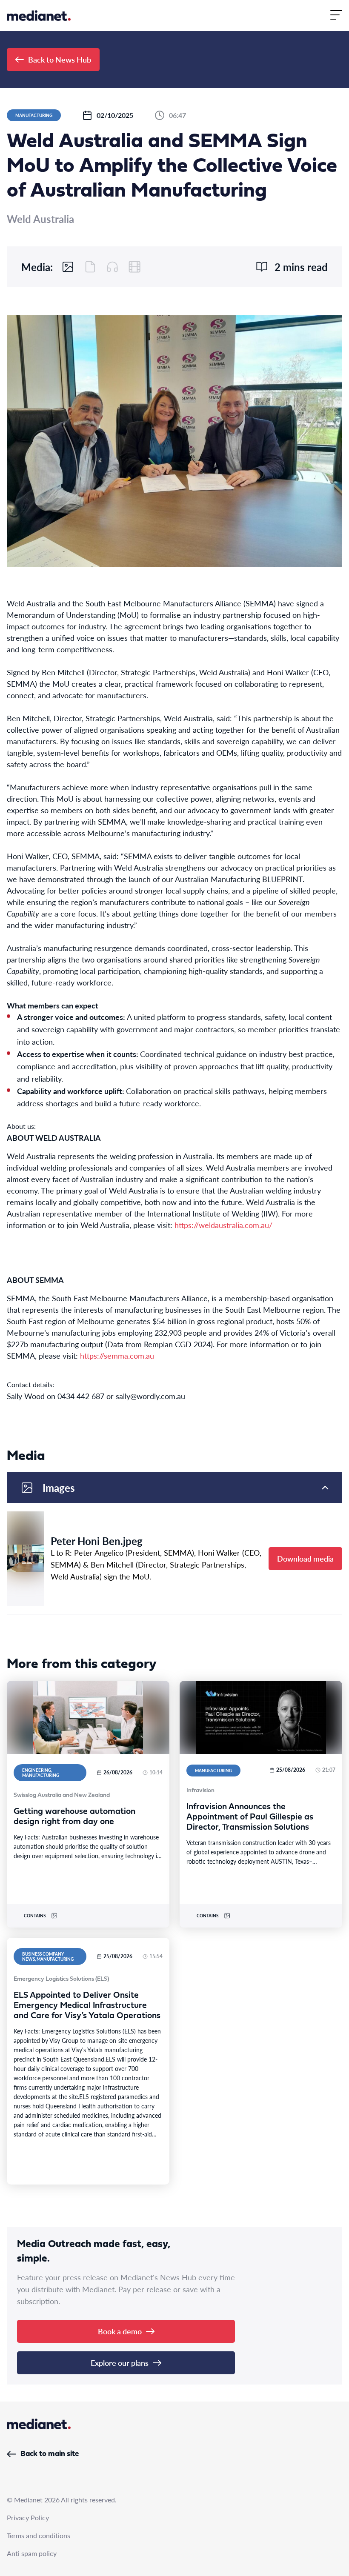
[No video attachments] (134, 267)
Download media (305, 1558)
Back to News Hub (60, 59)
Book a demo (120, 2331)
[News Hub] (39, 16)
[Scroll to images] (68, 267)
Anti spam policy (32, 2553)
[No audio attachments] (112, 267)
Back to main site (50, 2454)
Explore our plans (120, 2363)
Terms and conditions (39, 2535)
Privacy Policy (28, 2517)
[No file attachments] (90, 267)
